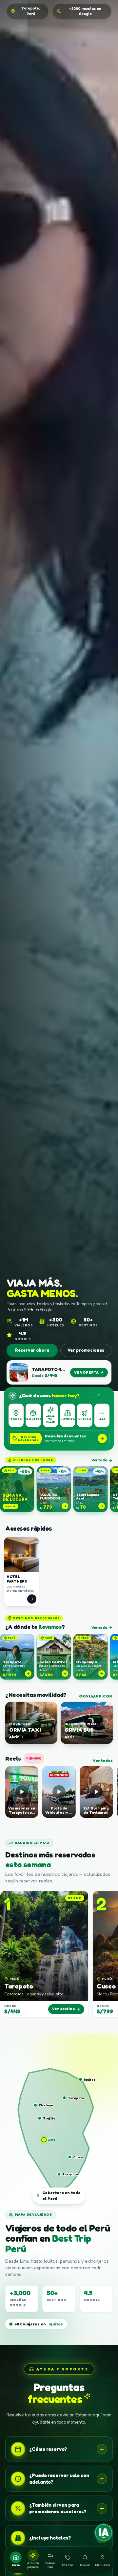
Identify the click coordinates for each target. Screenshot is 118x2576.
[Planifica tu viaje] (104, 2533)
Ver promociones (86, 1350)
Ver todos (103, 1760)
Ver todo (99, 1460)
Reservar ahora (32, 1350)
